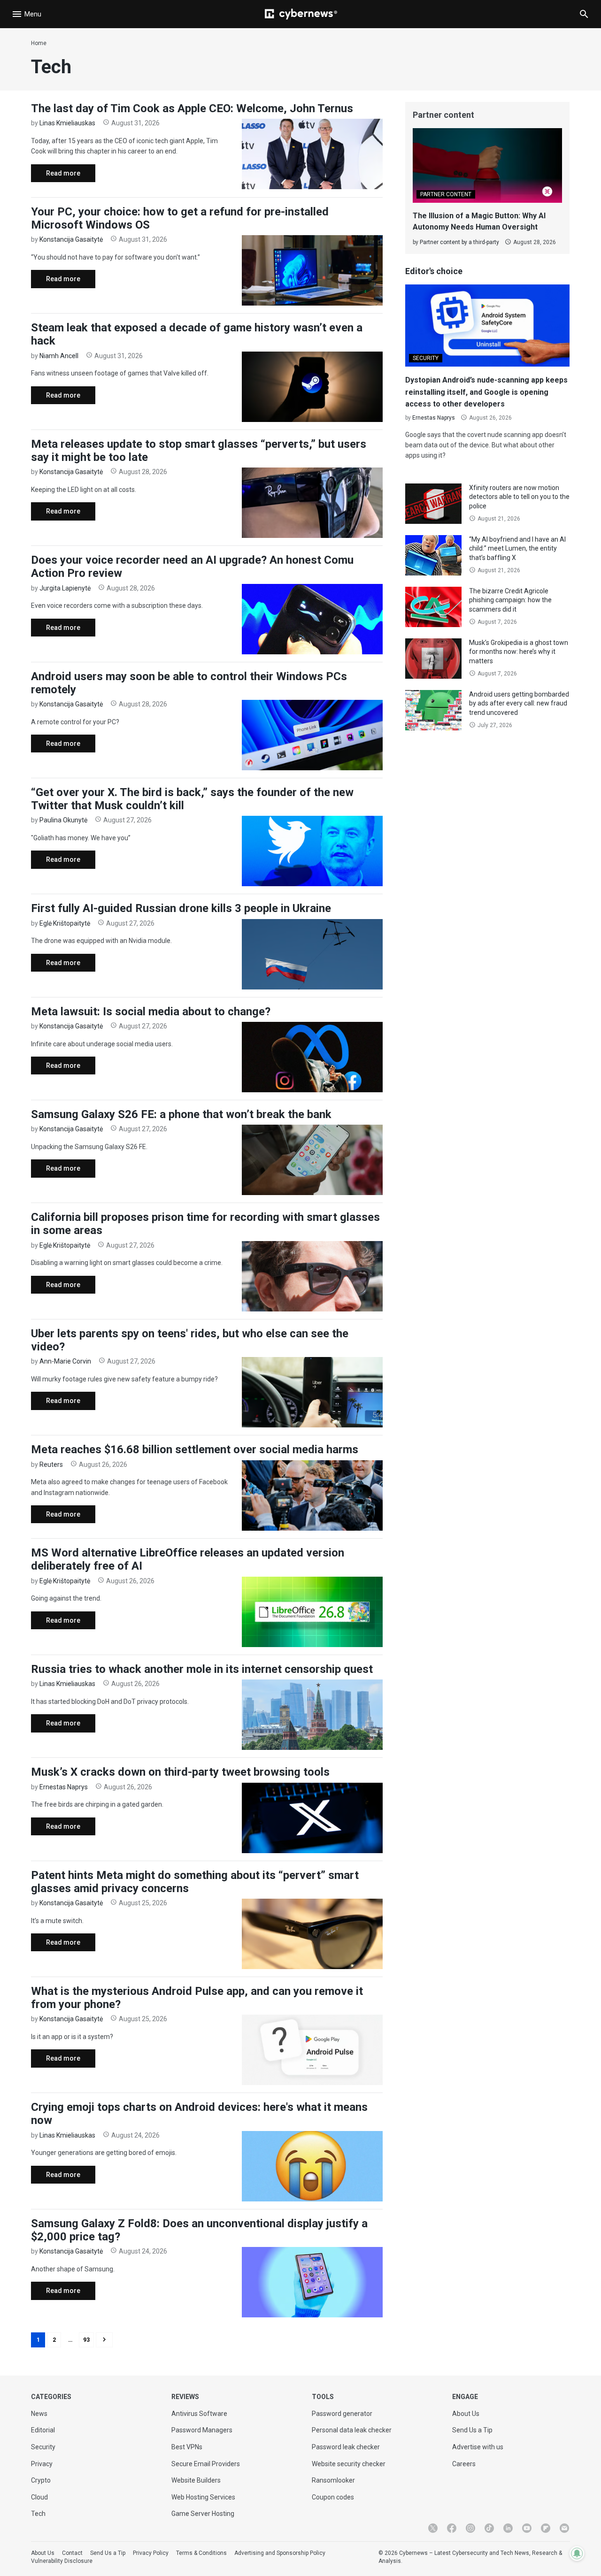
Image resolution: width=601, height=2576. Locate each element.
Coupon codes (333, 2497)
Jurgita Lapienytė (65, 588)
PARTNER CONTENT (446, 194)
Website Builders (196, 2480)
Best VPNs (187, 2447)
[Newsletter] (564, 2528)
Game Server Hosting (203, 2514)
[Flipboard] (546, 2528)
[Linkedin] (508, 2528)
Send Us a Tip (472, 2430)
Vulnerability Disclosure (62, 2561)
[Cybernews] (301, 14)
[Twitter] (433, 2528)
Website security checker (349, 2464)
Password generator (342, 2414)
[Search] (584, 14)
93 (86, 2340)
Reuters (51, 1464)
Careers (464, 2464)
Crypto (41, 2480)
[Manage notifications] (577, 2553)
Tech (38, 2514)
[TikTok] (489, 2528)
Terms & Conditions (201, 2553)
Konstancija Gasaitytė (71, 239)
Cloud (39, 2497)
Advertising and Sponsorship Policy (280, 2553)
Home (39, 43)
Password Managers (202, 2430)
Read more (56, 176)
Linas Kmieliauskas (67, 123)
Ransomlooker (333, 2480)
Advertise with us (478, 2447)
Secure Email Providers (206, 2464)
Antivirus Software (199, 2414)
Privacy (42, 2464)
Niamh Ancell (59, 356)
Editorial (43, 2430)
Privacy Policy (151, 2553)
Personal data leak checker (352, 2430)
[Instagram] (470, 2528)
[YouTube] (527, 2528)
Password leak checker (346, 2447)
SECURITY (426, 358)
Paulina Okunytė (63, 820)
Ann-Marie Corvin (65, 1361)
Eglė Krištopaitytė (65, 923)
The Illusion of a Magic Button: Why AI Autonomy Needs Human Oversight (479, 221)
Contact (72, 2553)
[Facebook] (452, 2528)
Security (43, 2447)
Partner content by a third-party (459, 242)
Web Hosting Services (203, 2497)
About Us (466, 2414)
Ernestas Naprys (64, 1787)
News (39, 2414)
